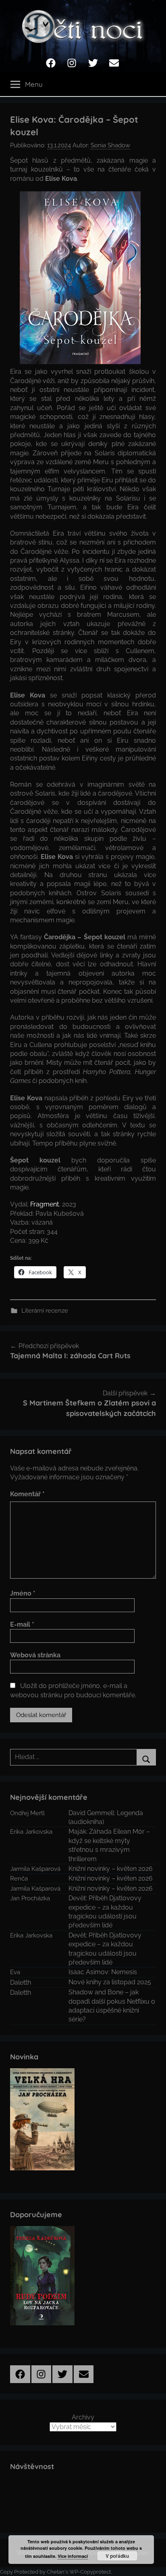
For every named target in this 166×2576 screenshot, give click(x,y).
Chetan (56, 2572)
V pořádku (117, 2556)
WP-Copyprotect (90, 2572)
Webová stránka (35, 1655)
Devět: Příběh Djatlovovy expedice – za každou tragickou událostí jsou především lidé (105, 1912)
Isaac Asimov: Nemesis (103, 1972)
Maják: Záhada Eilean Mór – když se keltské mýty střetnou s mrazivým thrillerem (109, 1845)
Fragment (45, 1204)
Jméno (23, 1593)
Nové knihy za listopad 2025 (110, 1982)
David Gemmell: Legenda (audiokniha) (106, 1817)
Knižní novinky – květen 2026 (111, 1869)
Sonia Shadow (110, 145)
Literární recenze (45, 1311)
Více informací (73, 2556)
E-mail (22, 1624)
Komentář (27, 1494)
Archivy (83, 2417)
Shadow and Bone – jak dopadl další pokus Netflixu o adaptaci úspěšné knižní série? (112, 2006)
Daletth (21, 1982)
